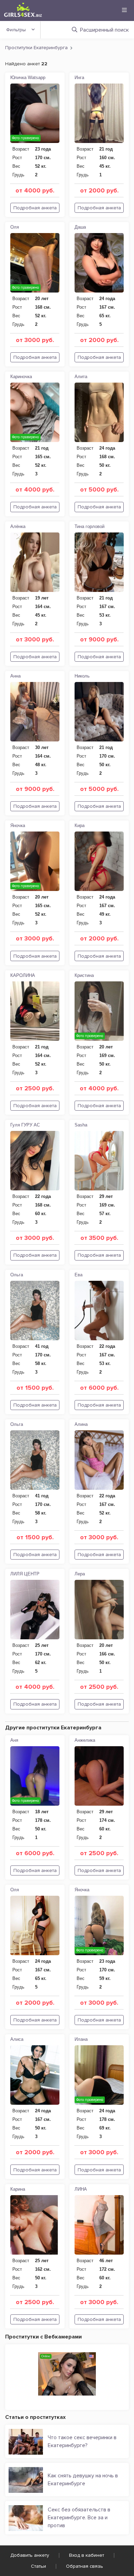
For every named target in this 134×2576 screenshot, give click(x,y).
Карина (18, 2189)
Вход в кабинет (87, 2555)
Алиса (17, 2039)
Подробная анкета (35, 208)
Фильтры (16, 30)
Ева (79, 1275)
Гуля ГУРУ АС (25, 1125)
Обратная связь (85, 2566)
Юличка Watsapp (28, 78)
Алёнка (18, 526)
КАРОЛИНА (23, 975)
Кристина (84, 975)
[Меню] (124, 10)
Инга (79, 78)
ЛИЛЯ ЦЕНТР (25, 1574)
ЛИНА (81, 2189)
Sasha (81, 1125)
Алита (81, 377)
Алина (81, 1424)
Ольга (17, 1275)
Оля (15, 227)
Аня (14, 1740)
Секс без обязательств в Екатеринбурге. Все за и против (79, 2518)
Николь (82, 676)
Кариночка (21, 377)
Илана (81, 2039)
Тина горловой (90, 526)
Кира (80, 825)
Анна (15, 676)
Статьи (38, 2566)
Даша (80, 227)
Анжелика (85, 1740)
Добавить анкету (30, 2555)
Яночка (18, 825)
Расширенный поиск (104, 30)
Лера (80, 1574)
